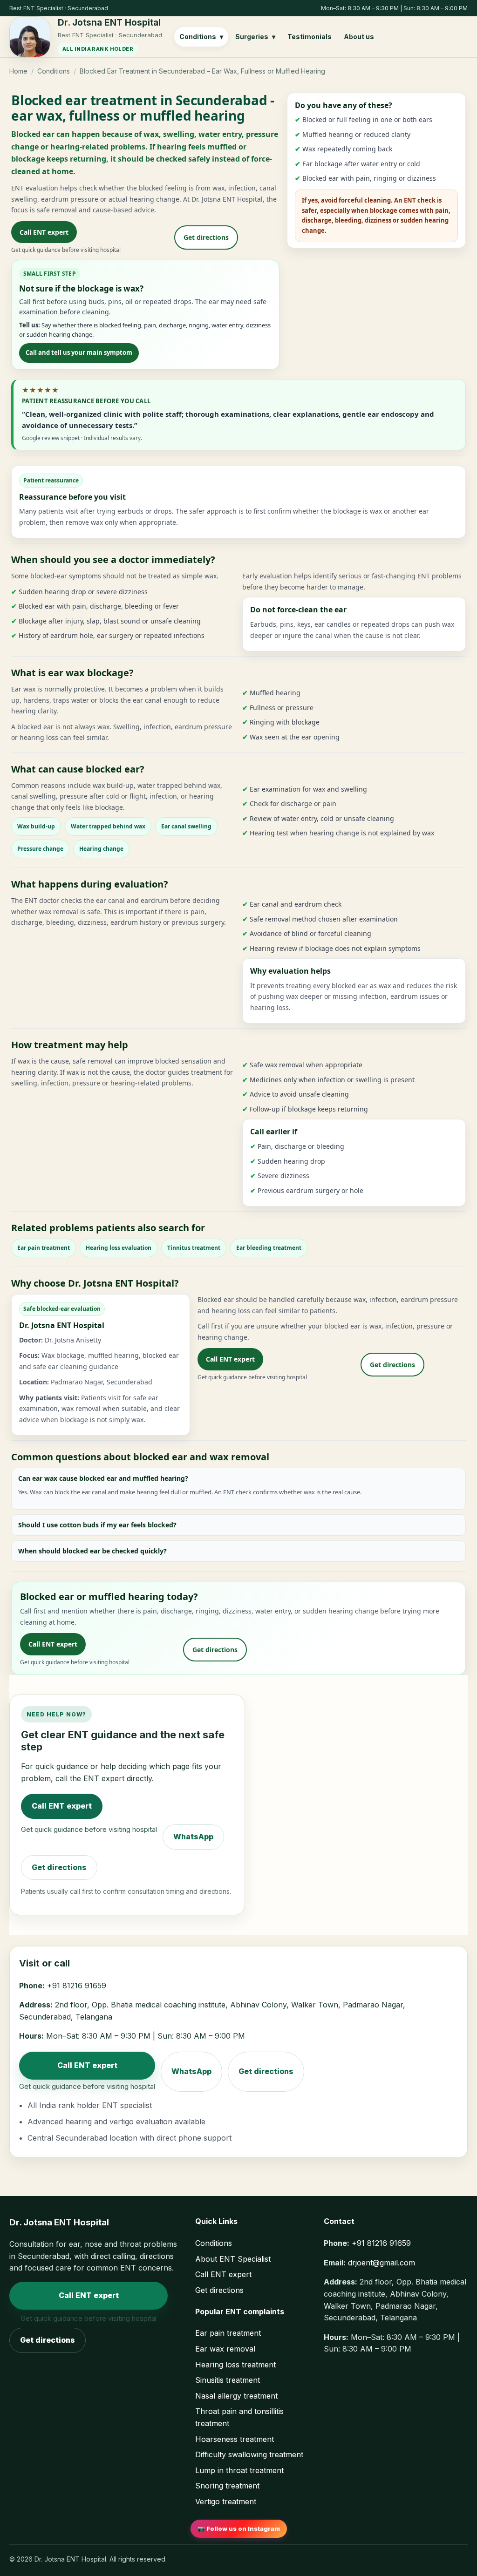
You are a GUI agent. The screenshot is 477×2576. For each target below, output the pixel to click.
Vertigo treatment (226, 2501)
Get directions (206, 237)
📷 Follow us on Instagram (239, 2529)
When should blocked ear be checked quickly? (92, 1551)
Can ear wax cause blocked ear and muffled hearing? (103, 1478)
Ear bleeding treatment (269, 1248)
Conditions (54, 71)
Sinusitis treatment (228, 2380)
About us (359, 37)
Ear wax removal (225, 2349)
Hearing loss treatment (235, 2365)
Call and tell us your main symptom (79, 353)
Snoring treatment (227, 2486)
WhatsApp (193, 1837)
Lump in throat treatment (239, 2470)
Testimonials (310, 37)
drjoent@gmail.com (382, 2263)
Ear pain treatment (44, 1248)
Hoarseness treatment (235, 2439)
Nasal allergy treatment (236, 2396)
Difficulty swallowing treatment (249, 2454)
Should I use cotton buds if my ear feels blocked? (97, 1525)
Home (18, 71)
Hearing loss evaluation (119, 1248)
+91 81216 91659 (77, 1986)
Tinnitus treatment (194, 1248)
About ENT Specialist (233, 2259)
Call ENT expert (44, 232)
